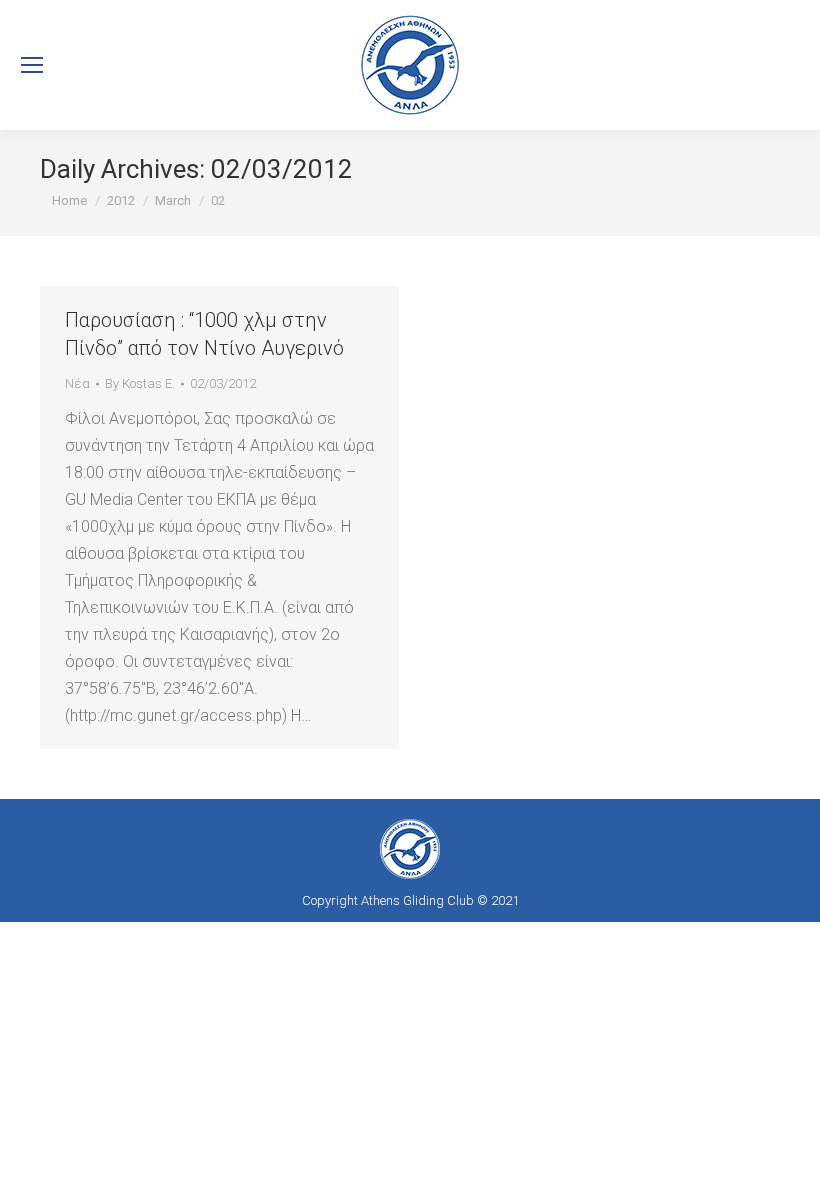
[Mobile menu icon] (32, 65)
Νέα (77, 383)
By (140, 383)
